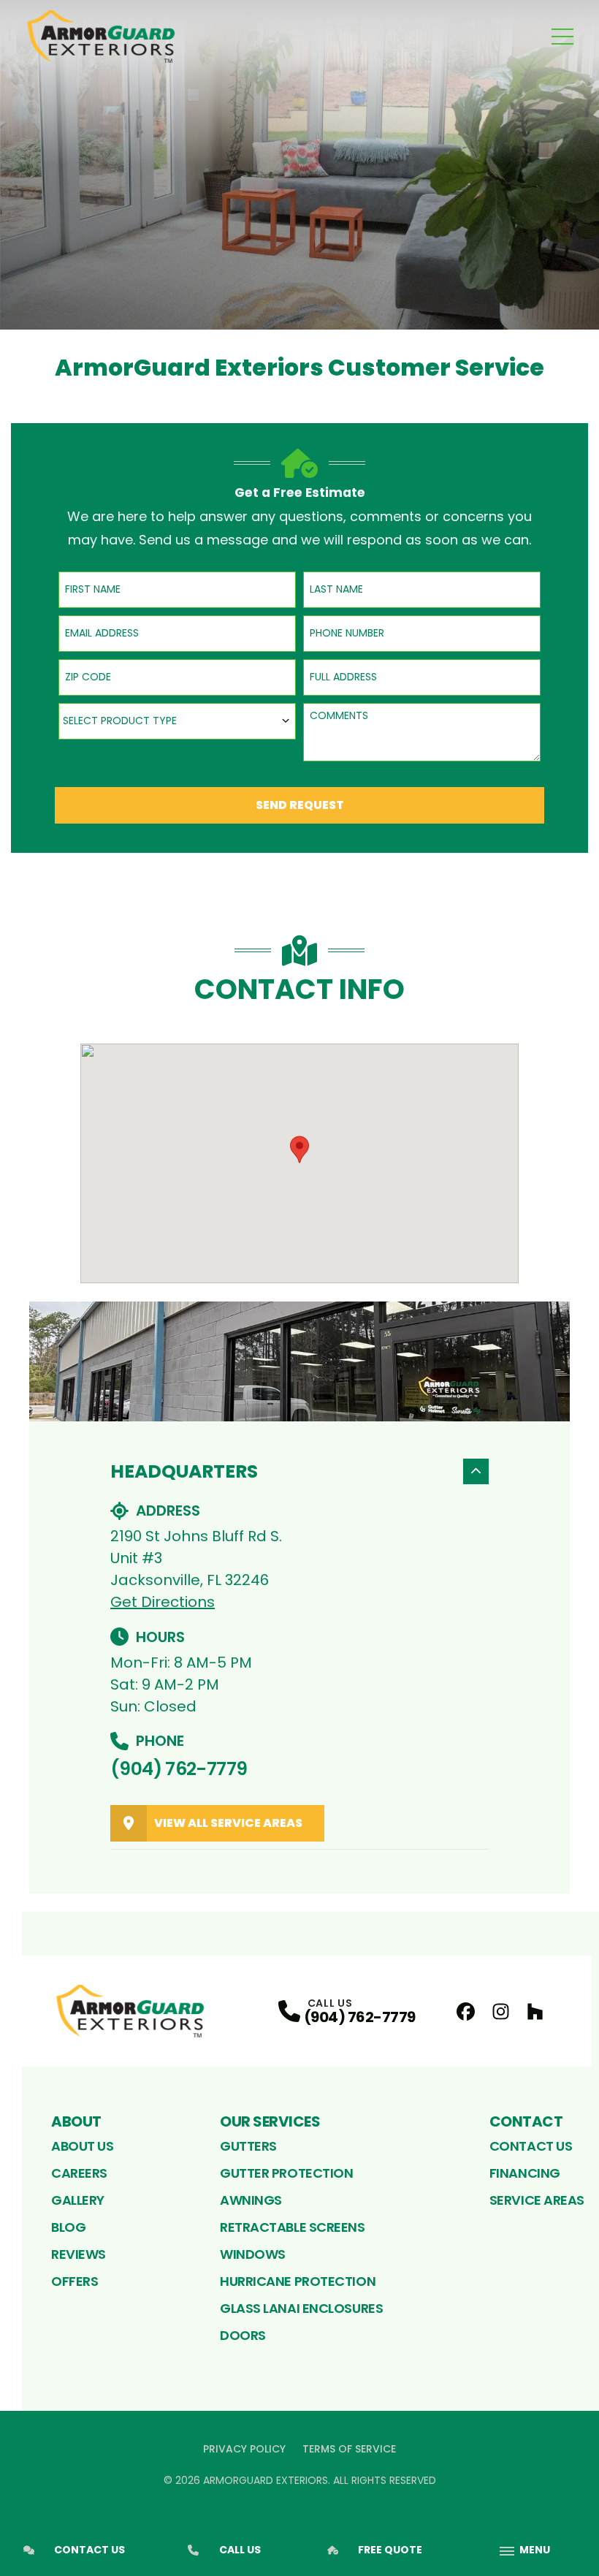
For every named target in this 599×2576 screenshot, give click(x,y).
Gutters (248, 2146)
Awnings (251, 2200)
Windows (253, 2254)
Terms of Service (349, 2449)
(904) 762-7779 (179, 1769)
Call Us (240, 2550)
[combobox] (177, 721)
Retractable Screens (292, 2227)
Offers (75, 2281)
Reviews (79, 2254)
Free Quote (390, 2550)
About (76, 2121)
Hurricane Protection (298, 2281)
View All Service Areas (228, 1823)
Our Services (270, 2121)
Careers (79, 2173)
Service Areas (537, 2200)
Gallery (78, 2200)
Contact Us (531, 2146)
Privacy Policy (244, 2449)
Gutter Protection (286, 2173)
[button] (299, 1150)
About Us (82, 2146)
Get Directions (163, 1602)
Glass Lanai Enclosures (301, 2308)
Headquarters (184, 1471)
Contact (526, 2121)
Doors (243, 2335)
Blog (68, 2227)
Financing (525, 2173)
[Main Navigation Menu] (562, 37)
